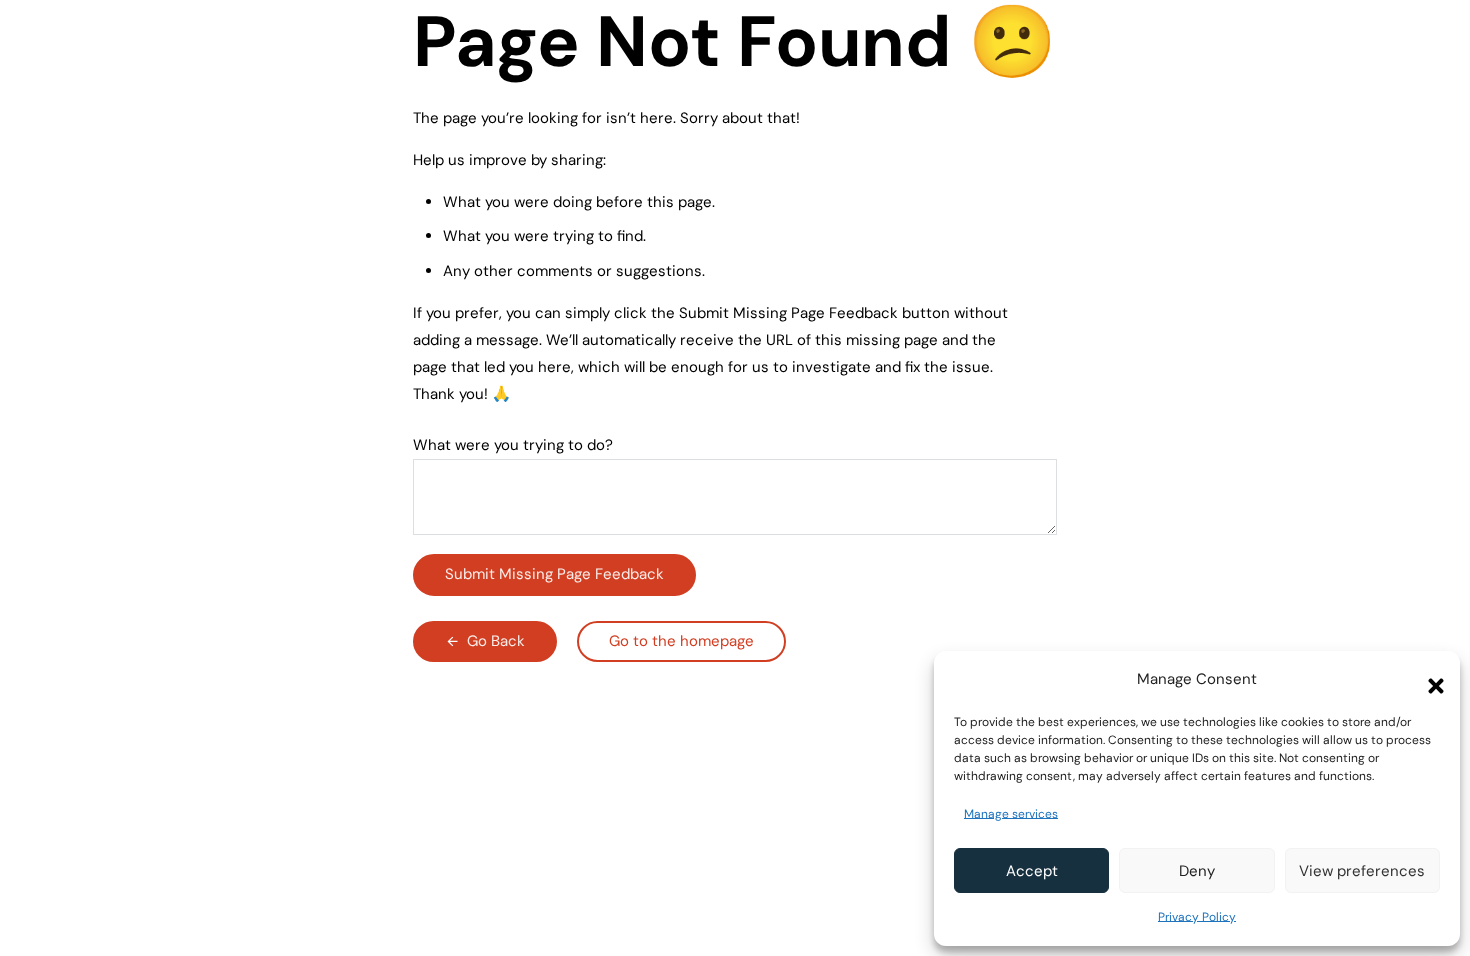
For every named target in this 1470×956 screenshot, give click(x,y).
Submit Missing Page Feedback (554, 574)
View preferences (1362, 871)
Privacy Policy (1197, 917)
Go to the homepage (681, 641)
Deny (1197, 871)
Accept (1032, 871)
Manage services (1011, 814)
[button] (1430, 680)
